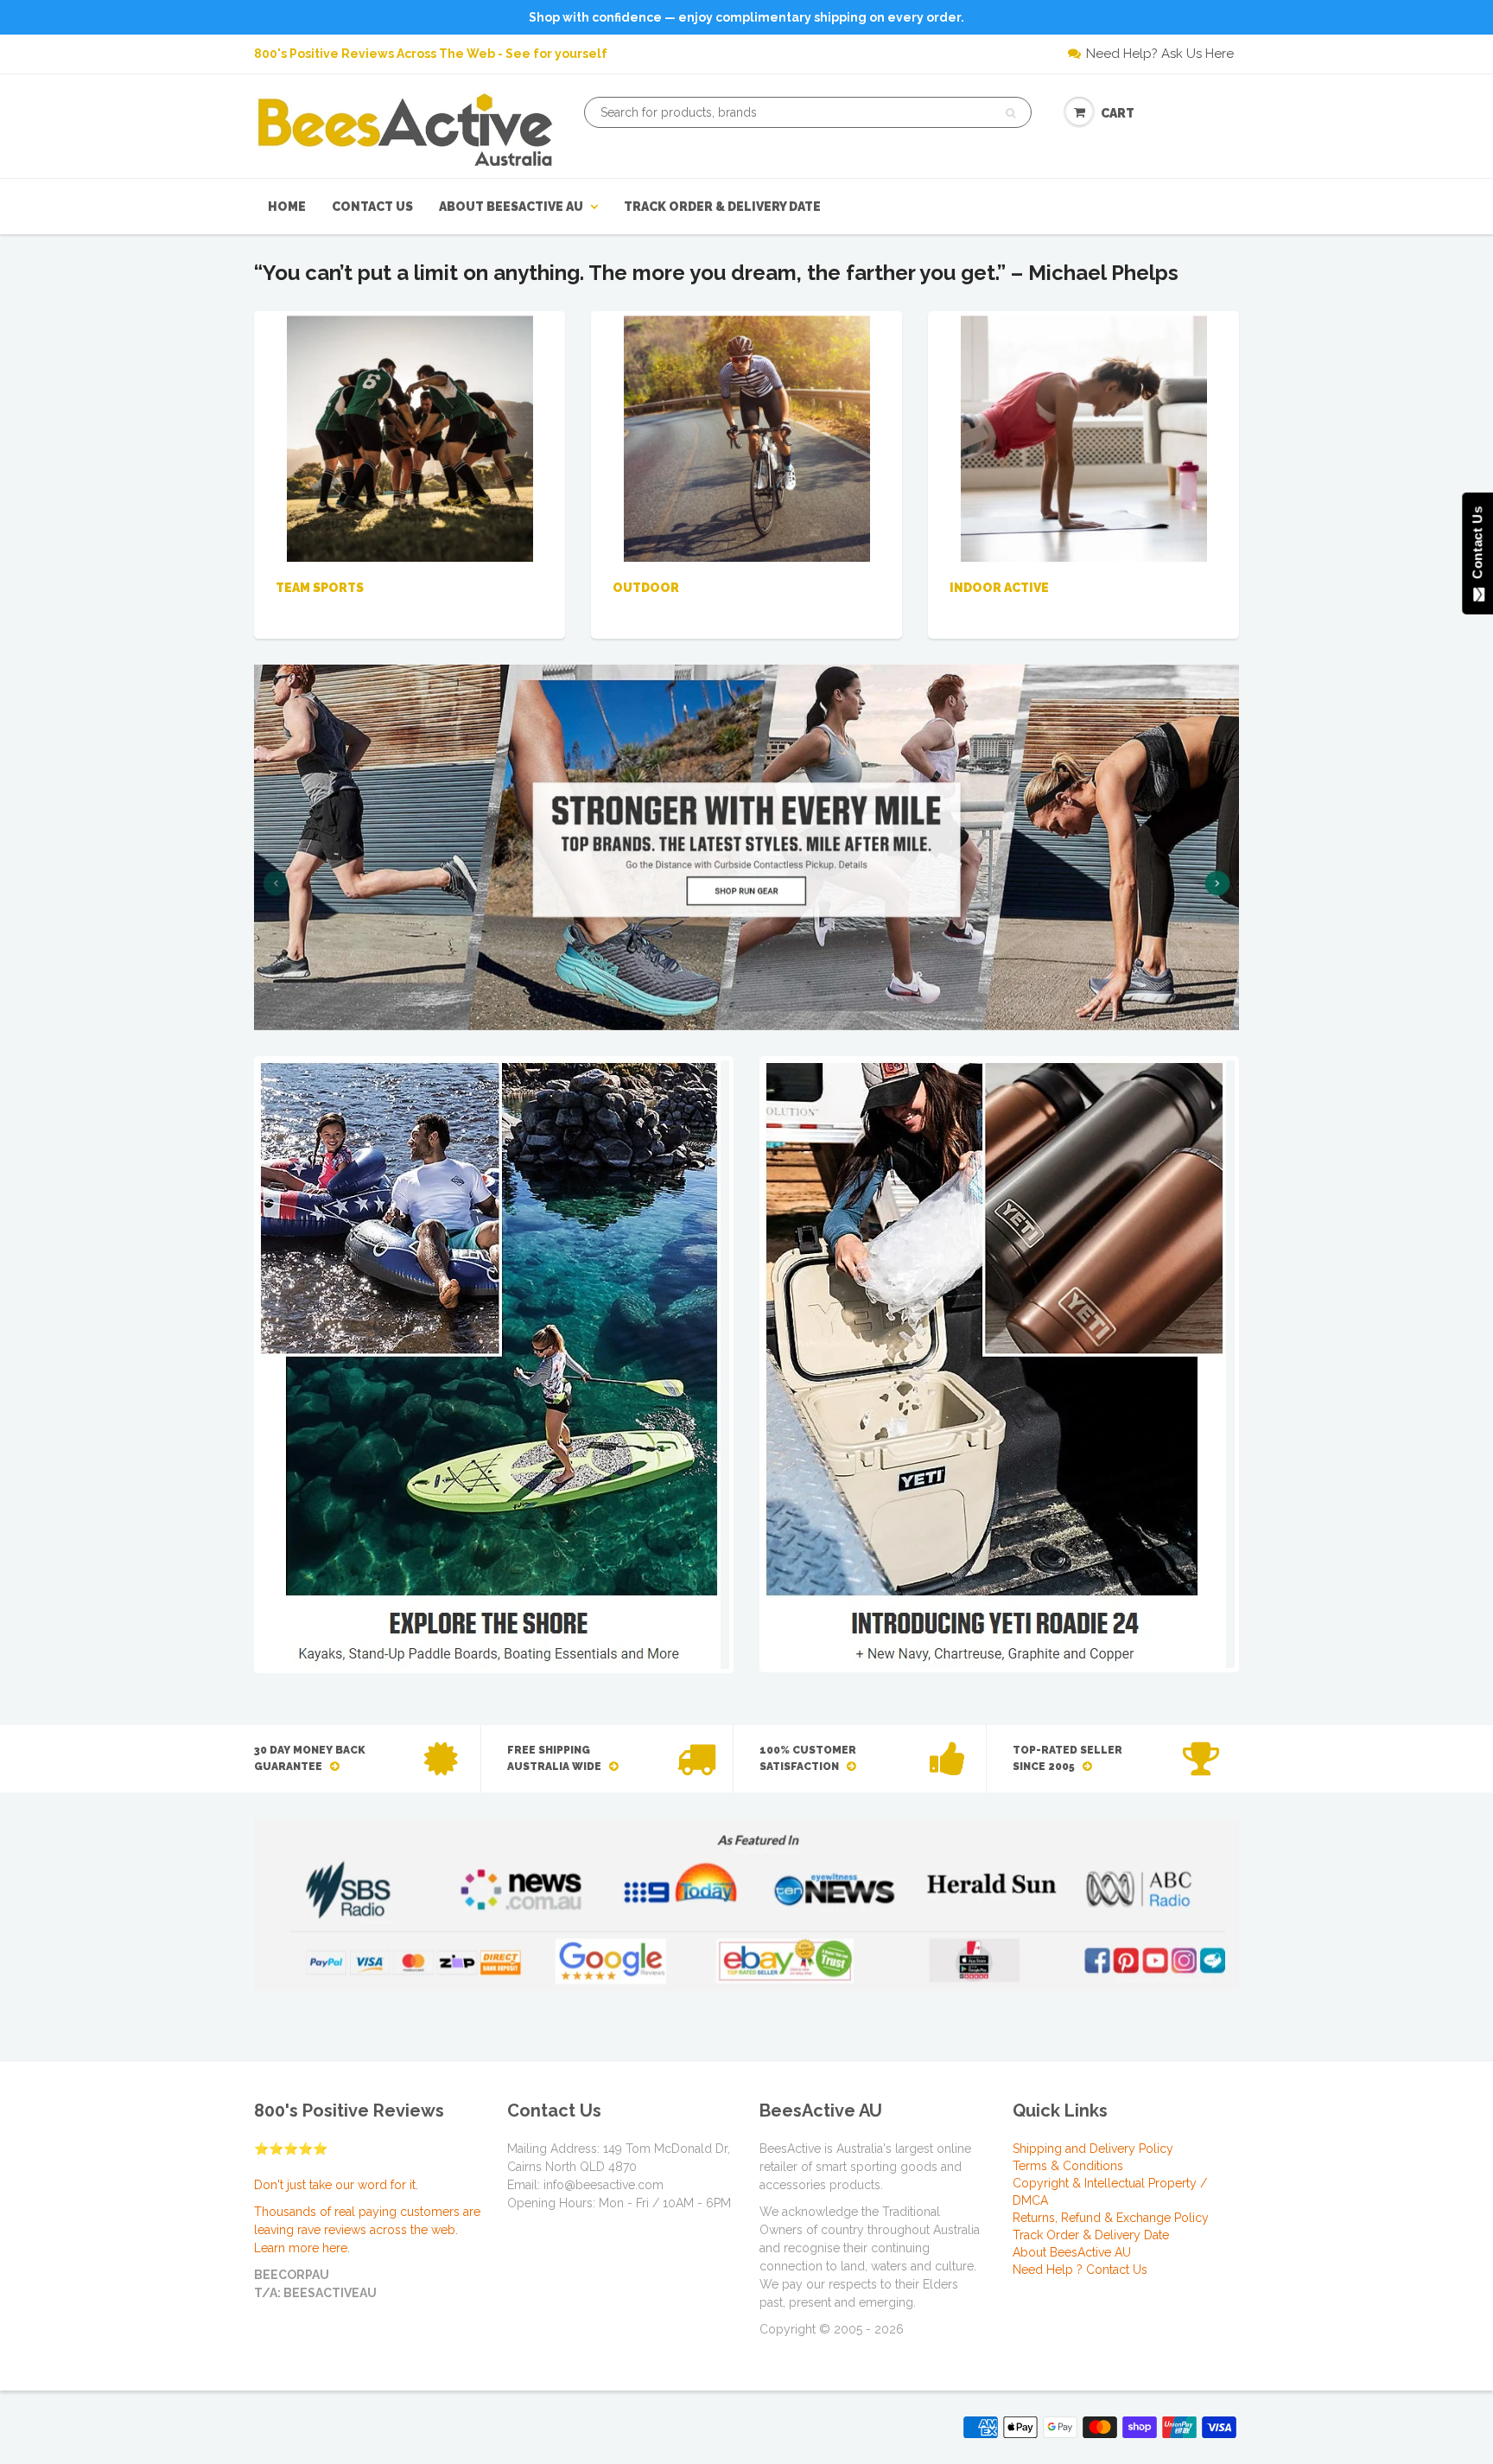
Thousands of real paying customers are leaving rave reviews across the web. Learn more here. (367, 2230)
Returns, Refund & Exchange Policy (1111, 2218)
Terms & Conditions (1068, 2166)
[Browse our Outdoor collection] (747, 437)
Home (287, 207)
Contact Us (372, 207)
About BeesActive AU (511, 207)
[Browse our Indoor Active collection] (1084, 437)
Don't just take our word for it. (336, 2185)
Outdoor (646, 588)
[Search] (1010, 113)
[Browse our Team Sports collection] (410, 437)
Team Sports (320, 588)
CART (1118, 113)
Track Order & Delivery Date (722, 207)
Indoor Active (999, 588)
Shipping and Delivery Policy (1093, 2149)
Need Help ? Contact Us (1080, 2270)
